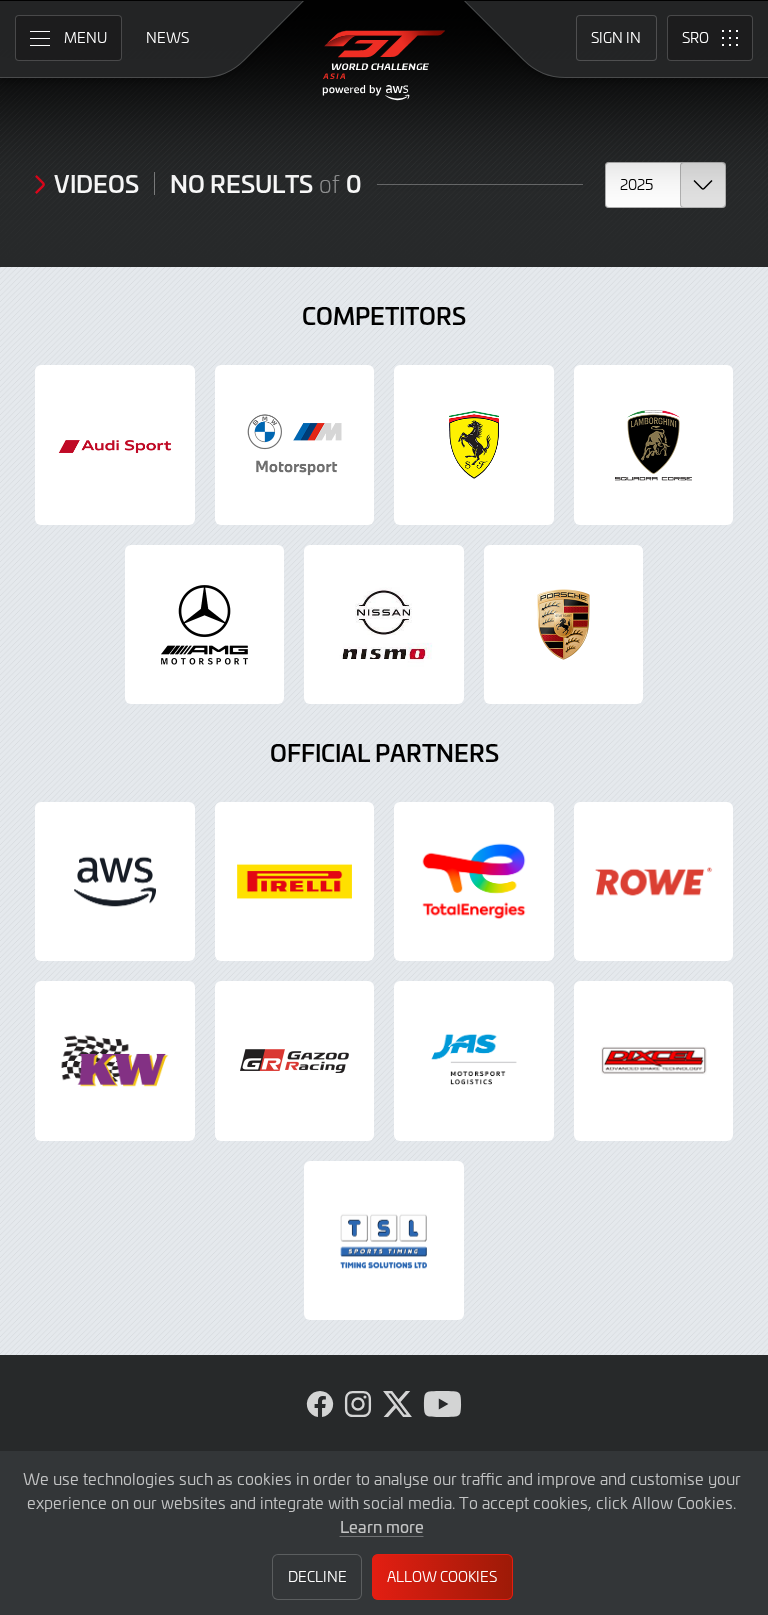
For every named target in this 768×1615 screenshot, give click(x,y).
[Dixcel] (654, 1061)
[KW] (115, 1061)
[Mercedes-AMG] (205, 625)
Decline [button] (317, 1576)
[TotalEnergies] (474, 882)
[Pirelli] (295, 882)
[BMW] (295, 445)
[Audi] (115, 445)
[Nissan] (384, 625)
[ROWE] (654, 882)
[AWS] (115, 882)
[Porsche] (564, 625)
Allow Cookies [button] (442, 1576)
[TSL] (384, 1241)
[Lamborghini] (654, 445)
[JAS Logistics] (474, 1061)
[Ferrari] (474, 445)
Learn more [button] (382, 1526)
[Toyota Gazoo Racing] (295, 1061)
